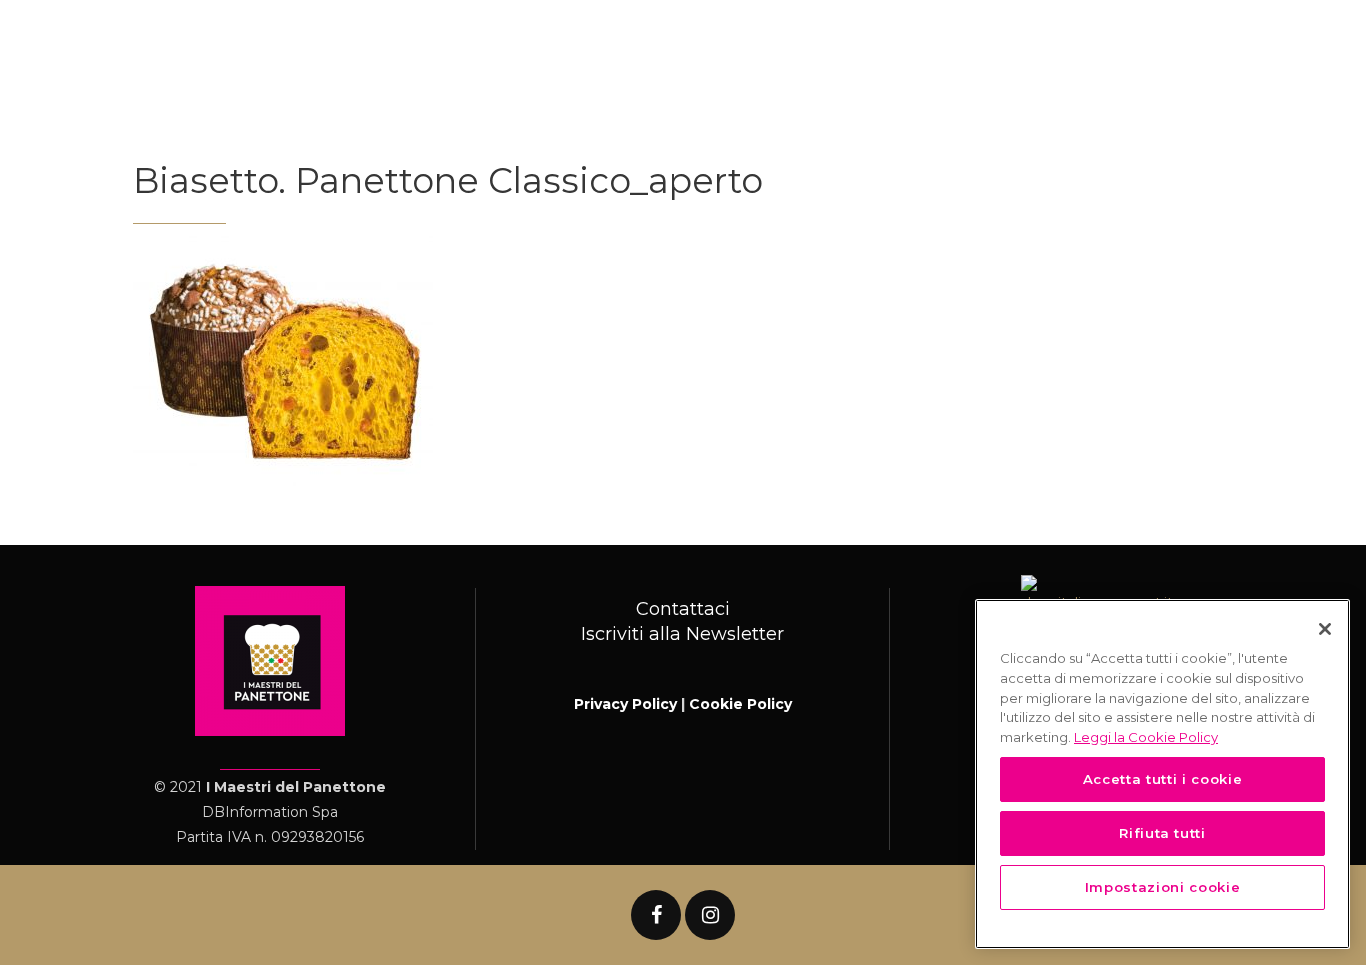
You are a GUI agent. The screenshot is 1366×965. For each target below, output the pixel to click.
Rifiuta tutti (1162, 833)
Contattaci (683, 609)
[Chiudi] (1325, 629)
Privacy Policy (625, 704)
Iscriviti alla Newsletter (682, 634)
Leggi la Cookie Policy (1146, 736)
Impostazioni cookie (1162, 887)
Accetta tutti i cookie (1162, 779)
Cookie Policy (740, 704)
